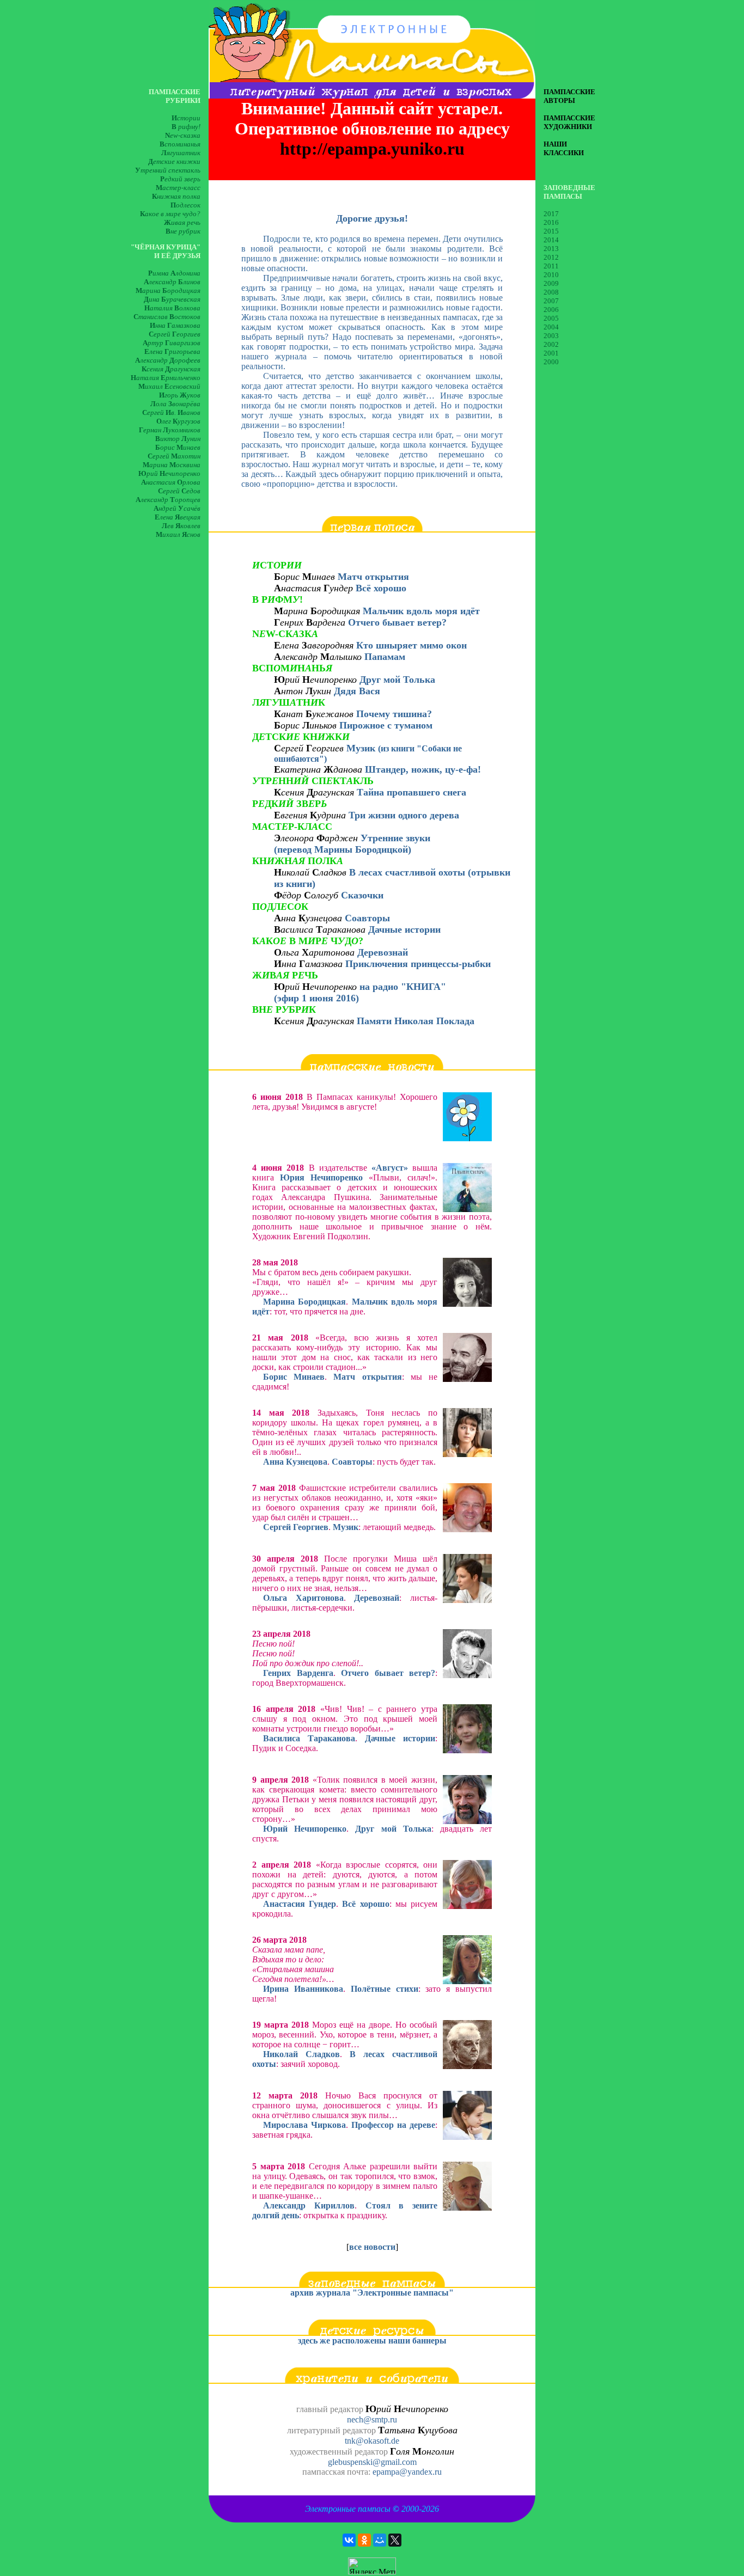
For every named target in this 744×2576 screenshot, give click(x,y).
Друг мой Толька (397, 680)
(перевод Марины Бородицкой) (343, 849)
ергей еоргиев (310, 748)
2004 (551, 327)
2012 (551, 257)
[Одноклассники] (364, 2540)
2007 (551, 301)
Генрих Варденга (298, 1673)
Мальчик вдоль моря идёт (421, 611)
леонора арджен (317, 838)
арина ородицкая (318, 611)
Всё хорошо (381, 588)
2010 (551, 275)
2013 (551, 249)
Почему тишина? (394, 714)
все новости (372, 2247)
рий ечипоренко (317, 680)
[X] (395, 2540)
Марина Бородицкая (304, 1302)
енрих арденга (311, 622)
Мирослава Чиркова (304, 2125)
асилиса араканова (321, 929)
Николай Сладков (301, 2054)
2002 (551, 344)
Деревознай (383, 952)
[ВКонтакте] (349, 2540)
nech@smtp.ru (372, 2419)
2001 (551, 353)
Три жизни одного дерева (404, 815)
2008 (551, 292)
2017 (551, 214)
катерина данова (319, 769)
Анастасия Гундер (300, 1904)
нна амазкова (310, 964)
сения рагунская (315, 792)
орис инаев (306, 577)
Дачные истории (404, 929)
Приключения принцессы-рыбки (418, 964)
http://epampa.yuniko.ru (372, 149)
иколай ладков (312, 872)
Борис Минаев (294, 1377)
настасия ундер (315, 588)
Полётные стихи (385, 1989)
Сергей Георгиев (296, 1527)
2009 (551, 283)
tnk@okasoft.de (372, 2441)
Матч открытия (373, 577)
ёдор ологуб (307, 895)
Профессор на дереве (393, 2125)
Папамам (385, 657)
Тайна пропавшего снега (411, 792)
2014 (551, 240)
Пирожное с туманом (386, 725)
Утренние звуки (395, 838)
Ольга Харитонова (303, 1598)
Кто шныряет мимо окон (411, 645)
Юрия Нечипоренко (321, 1177)
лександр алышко (318, 657)
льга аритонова (316, 952)
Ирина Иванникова (303, 1989)
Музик (368, 753)
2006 (551, 310)
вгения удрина (311, 815)
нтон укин (303, 691)
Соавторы (367, 918)
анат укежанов (314, 714)
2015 (551, 231)
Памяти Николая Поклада (416, 1021)
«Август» (390, 1168)
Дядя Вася (357, 691)
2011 (551, 266)
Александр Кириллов (309, 2205)
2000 (551, 362)
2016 (551, 222)
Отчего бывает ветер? (397, 622)
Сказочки (362, 895)
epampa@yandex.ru (407, 2472)
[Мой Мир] (380, 2540)
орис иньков (305, 725)
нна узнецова (309, 918)
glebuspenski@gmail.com (372, 2462)
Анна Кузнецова (295, 1462)
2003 (551, 336)
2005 (551, 318)
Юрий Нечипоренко (305, 1829)
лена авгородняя (314, 645)
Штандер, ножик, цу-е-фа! (423, 769)
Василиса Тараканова (309, 1738)
